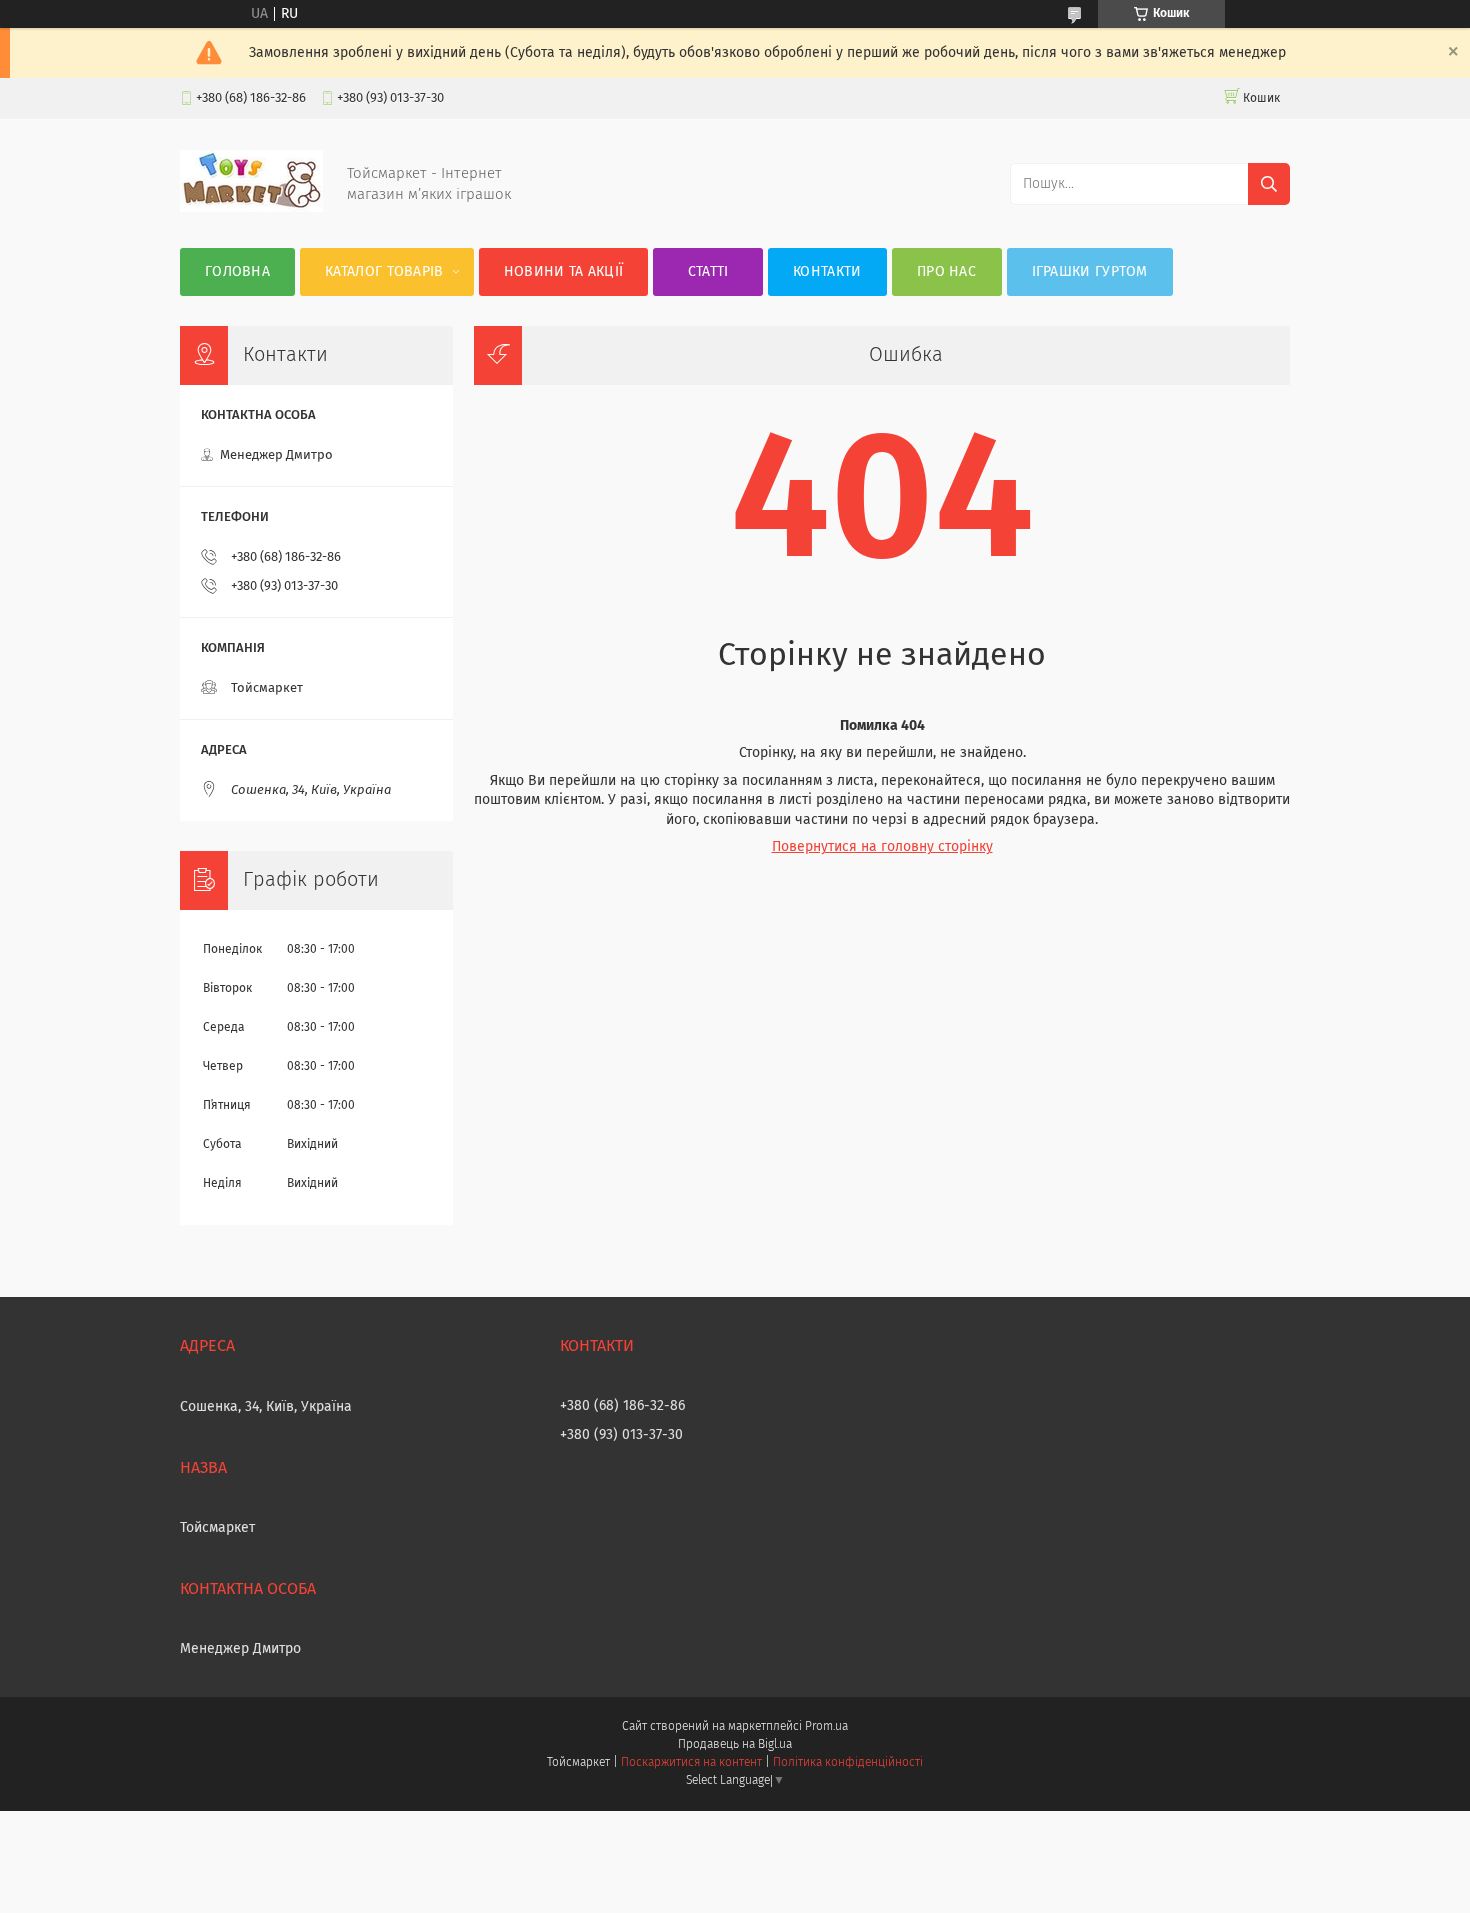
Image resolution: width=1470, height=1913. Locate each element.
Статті (708, 272)
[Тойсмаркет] (251, 208)
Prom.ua (826, 1727)
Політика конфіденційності (848, 1763)
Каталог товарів (384, 272)
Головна (237, 272)
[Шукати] (1269, 184)
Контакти (827, 272)
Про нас (946, 272)
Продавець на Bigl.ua (735, 1745)
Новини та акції (564, 272)
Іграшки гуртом (1090, 272)
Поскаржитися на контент (691, 1763)
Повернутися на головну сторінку (882, 847)
